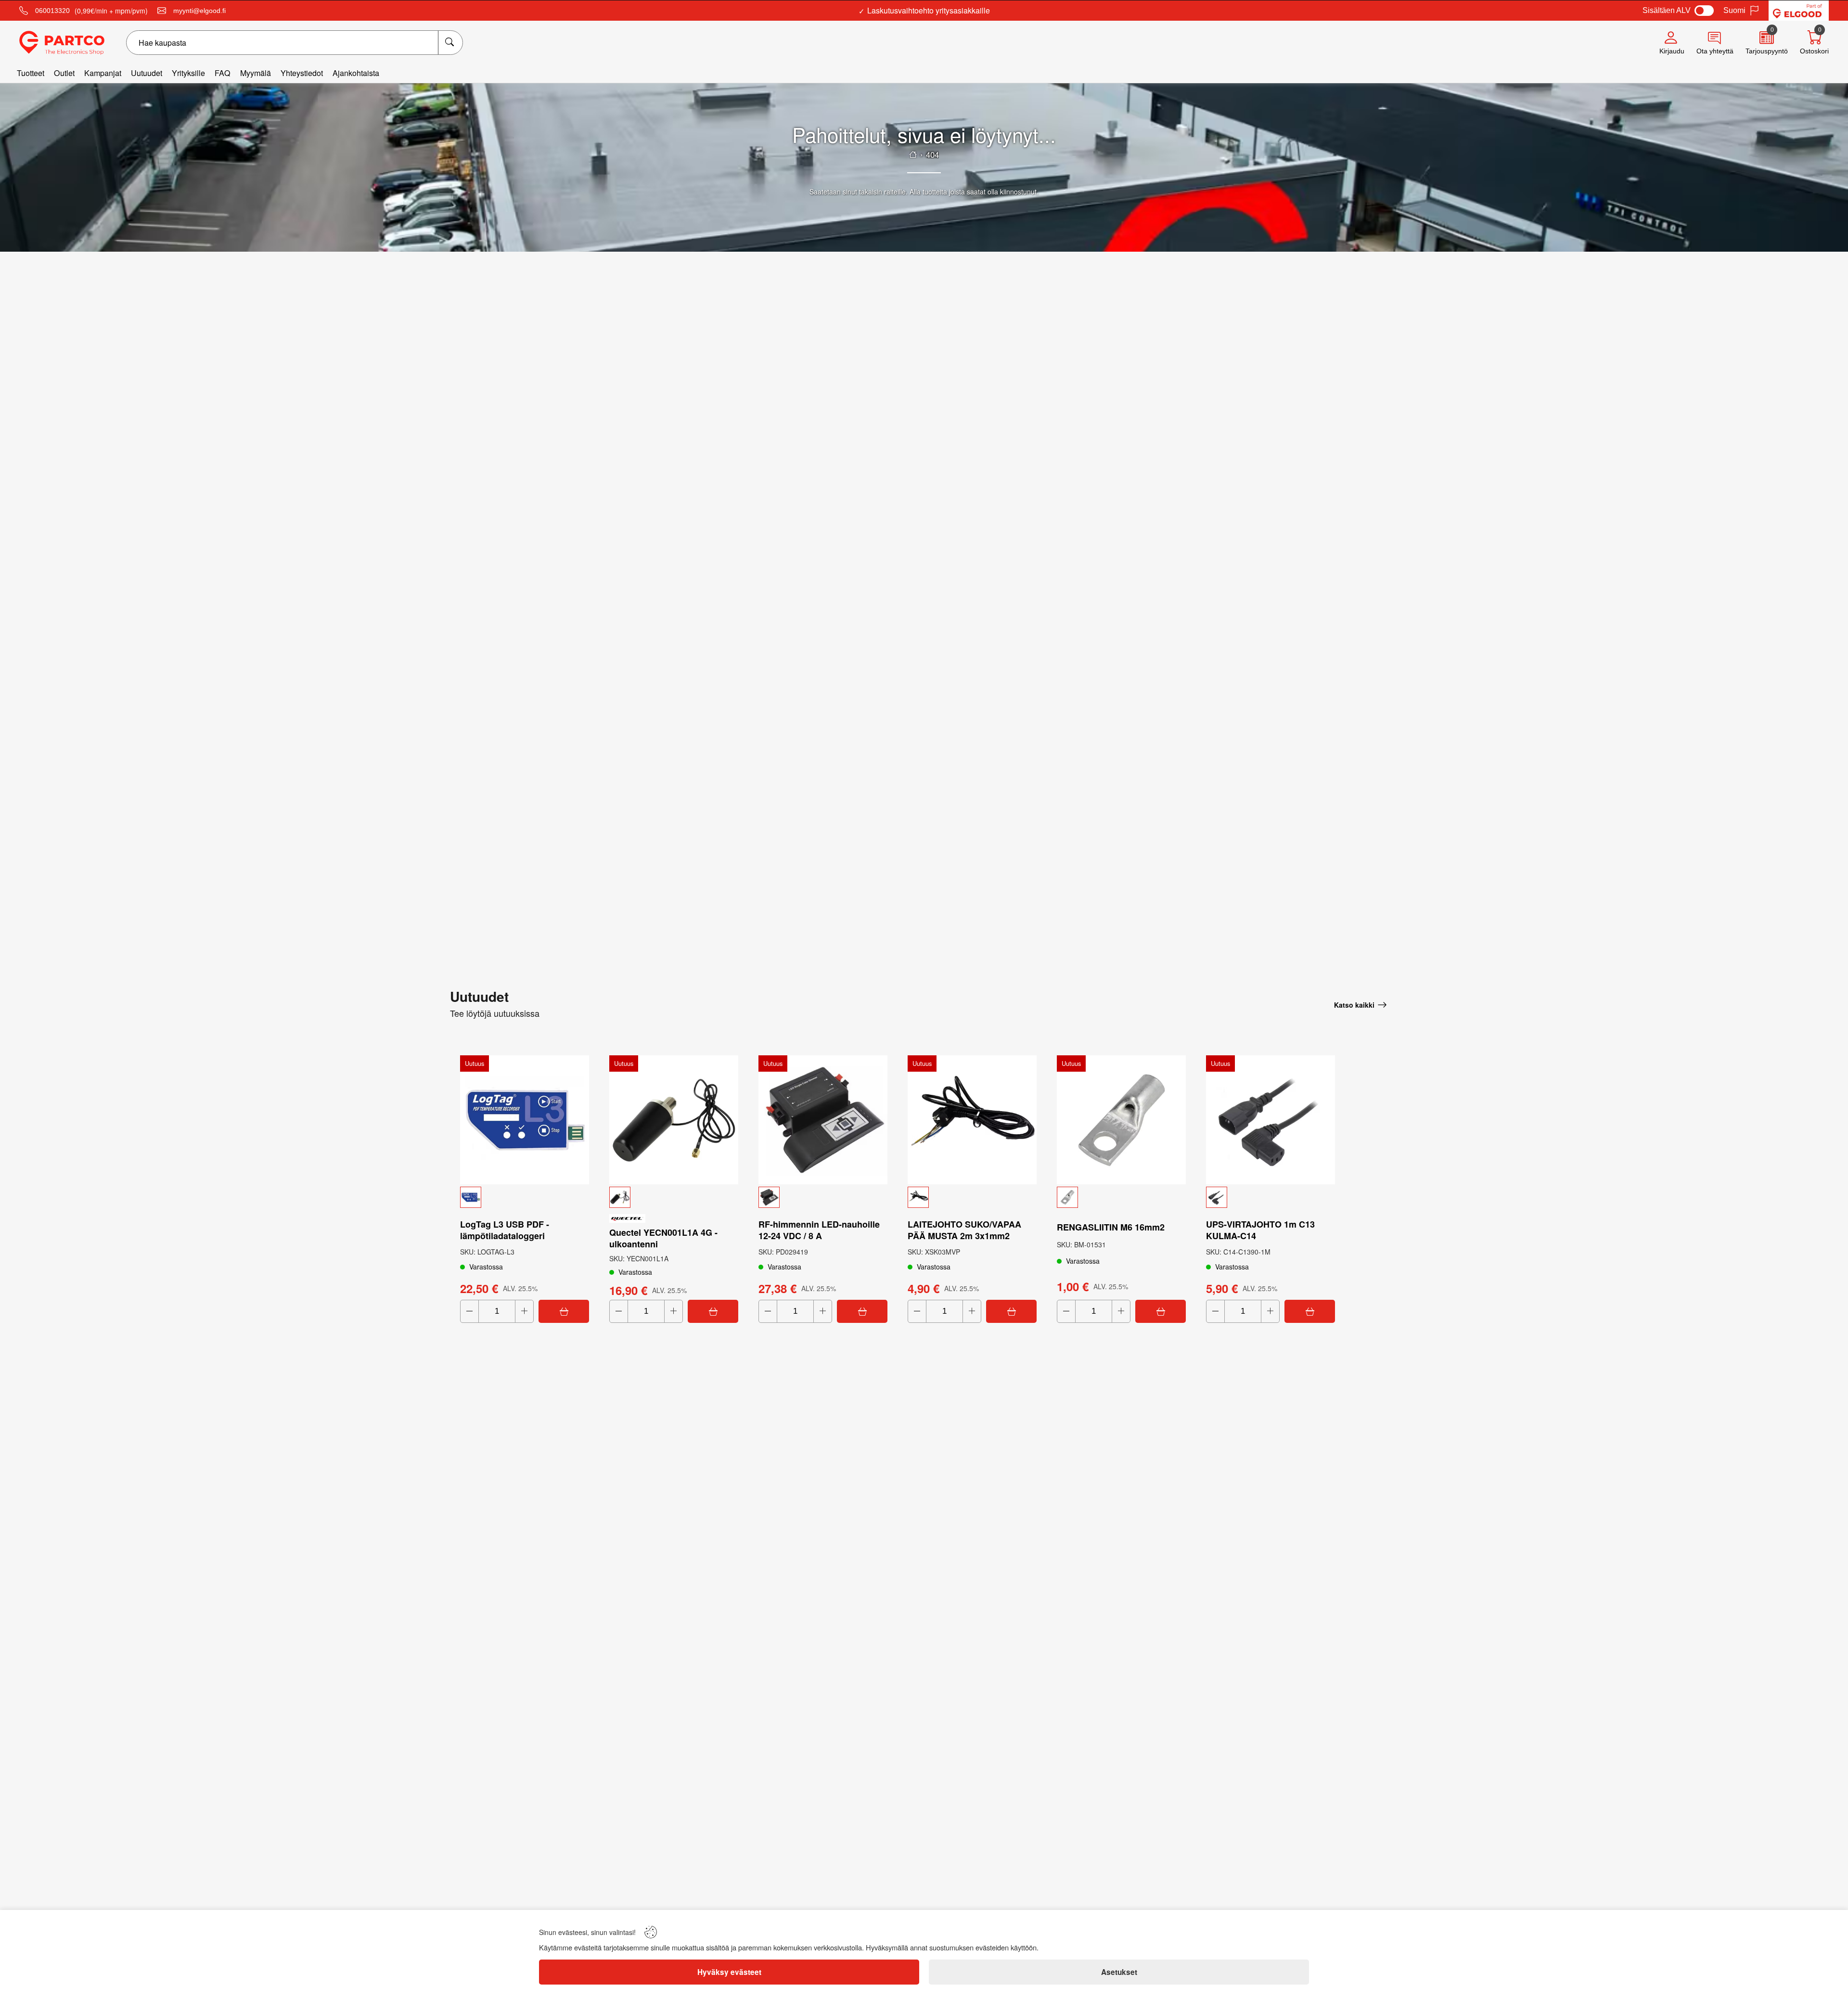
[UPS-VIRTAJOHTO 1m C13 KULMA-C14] (1270, 1120)
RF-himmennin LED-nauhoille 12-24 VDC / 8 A (819, 1230)
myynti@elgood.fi (199, 11)
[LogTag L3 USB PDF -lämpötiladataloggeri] (525, 1120)
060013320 (52, 11)
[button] (525, 1197)
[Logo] (62, 43)
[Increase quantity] (524, 1311)
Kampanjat (103, 73)
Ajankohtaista (356, 73)
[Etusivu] (913, 154)
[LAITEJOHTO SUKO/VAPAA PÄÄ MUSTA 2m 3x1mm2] (972, 1120)
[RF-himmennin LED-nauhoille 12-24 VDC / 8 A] (823, 1120)
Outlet (64, 73)
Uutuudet (147, 73)
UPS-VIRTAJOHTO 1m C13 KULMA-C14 (1260, 1230)
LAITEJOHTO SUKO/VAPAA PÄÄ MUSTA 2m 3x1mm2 (964, 1230)
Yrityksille (188, 73)
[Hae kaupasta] (450, 43)
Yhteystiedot (302, 73)
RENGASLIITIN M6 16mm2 (1111, 1227)
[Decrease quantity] (469, 1311)
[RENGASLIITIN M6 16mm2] (1121, 1120)
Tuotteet (31, 73)
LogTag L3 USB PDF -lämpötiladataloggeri (505, 1230)
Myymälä (256, 73)
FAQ (223, 73)
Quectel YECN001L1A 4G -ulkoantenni (663, 1238)
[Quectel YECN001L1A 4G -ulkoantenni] (674, 1120)
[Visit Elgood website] (1799, 11)
